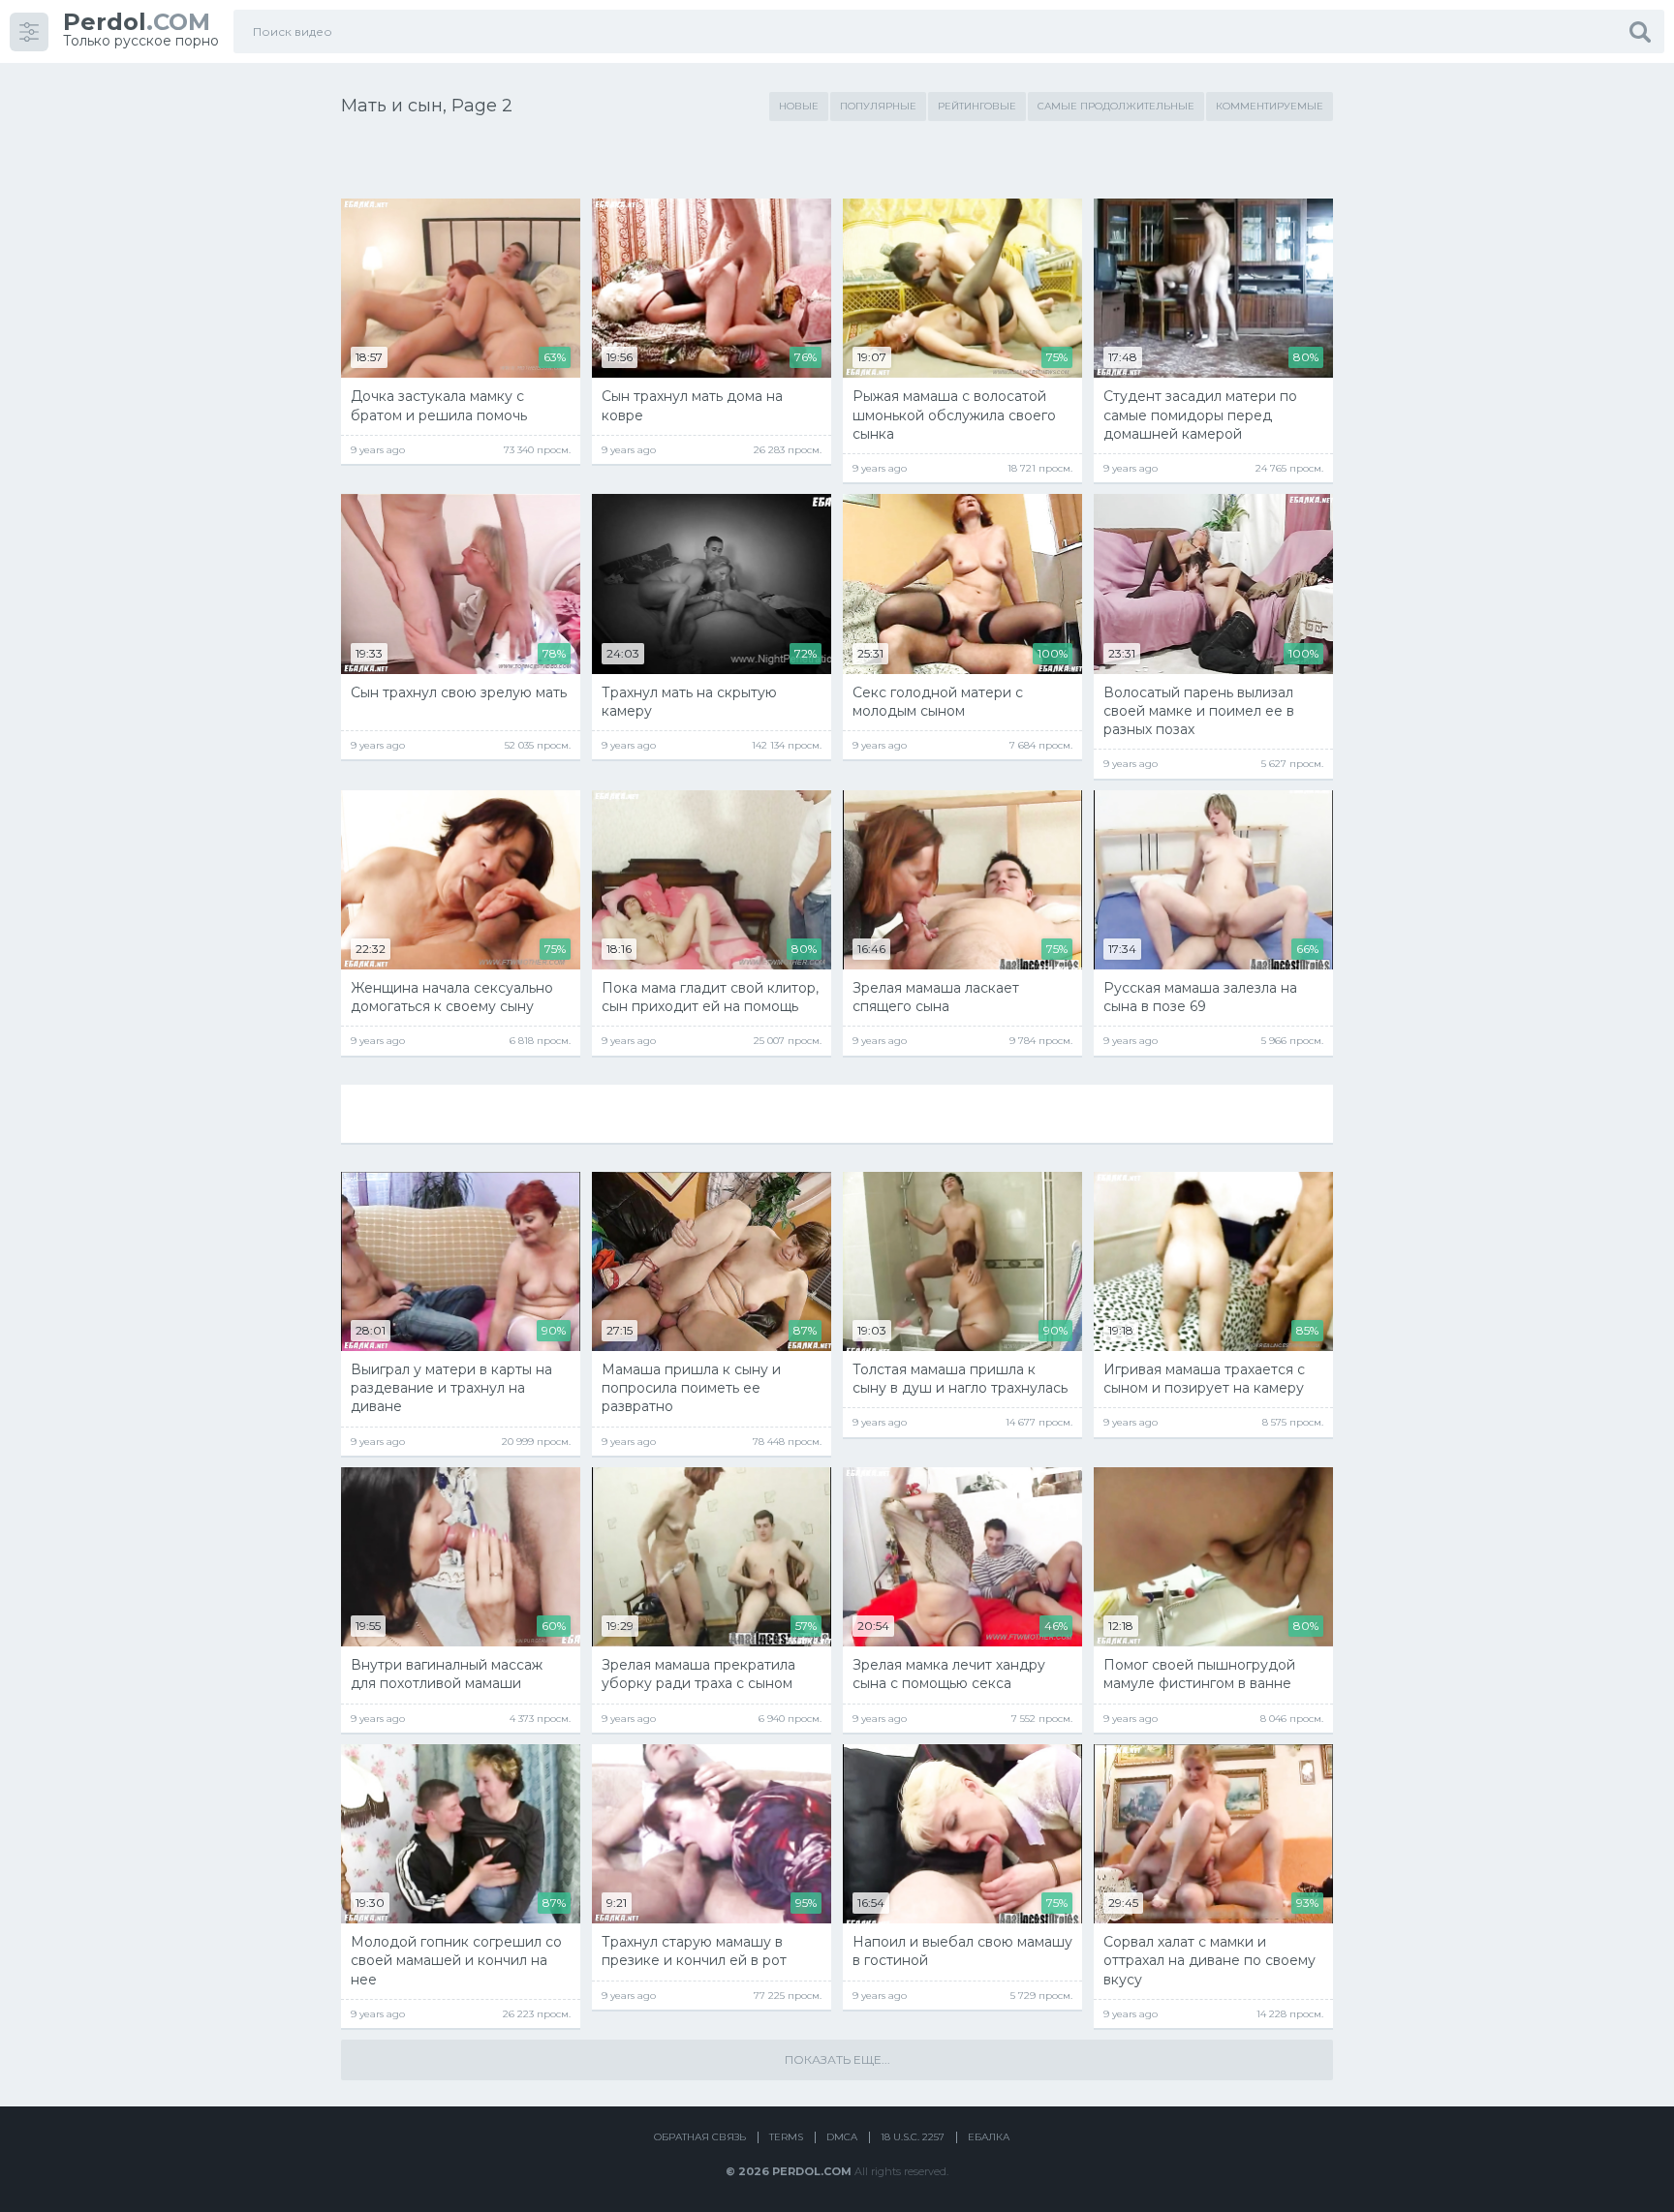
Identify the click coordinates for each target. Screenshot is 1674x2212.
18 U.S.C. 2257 (913, 2137)
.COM (137, 22)
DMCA (842, 2137)
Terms (786, 2137)
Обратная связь (700, 2137)
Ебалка (989, 2137)
